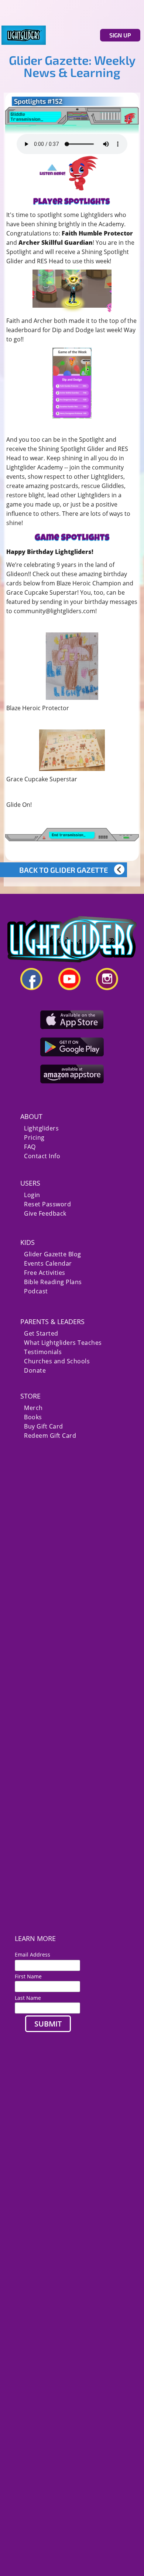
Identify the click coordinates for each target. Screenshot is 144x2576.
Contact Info (42, 1156)
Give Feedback (45, 1214)
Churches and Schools (57, 1361)
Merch (33, 1408)
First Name (28, 1976)
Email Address (35, 1954)
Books (33, 1417)
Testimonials (43, 1352)
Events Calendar (48, 1264)
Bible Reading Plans (53, 1282)
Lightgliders (41, 1128)
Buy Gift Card (44, 1426)
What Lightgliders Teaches (63, 1343)
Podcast (36, 1291)
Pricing (34, 1138)
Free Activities (45, 1273)
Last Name (28, 1998)
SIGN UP (120, 35)
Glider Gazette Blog (53, 1254)
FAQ (30, 1147)
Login (32, 1195)
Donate (35, 1371)
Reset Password (47, 1204)
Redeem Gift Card (50, 1436)
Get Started (41, 1334)
